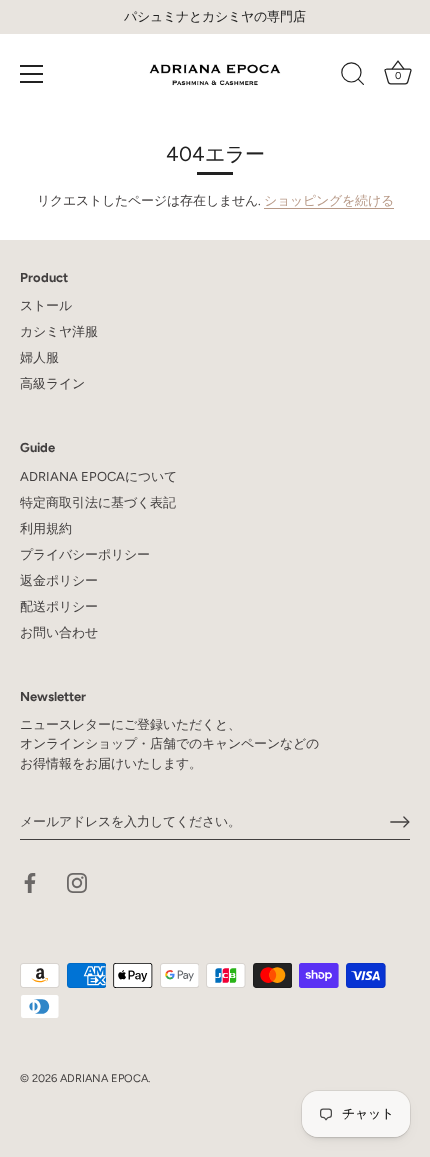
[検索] (353, 77)
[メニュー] (32, 74)
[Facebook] (30, 882)
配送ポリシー (59, 606)
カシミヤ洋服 (59, 331)
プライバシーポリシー (85, 554)
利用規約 (46, 528)
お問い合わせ (59, 632)
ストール (46, 305)
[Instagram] (77, 882)
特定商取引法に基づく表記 (98, 502)
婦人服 (39, 357)
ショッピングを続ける (329, 200)
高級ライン (52, 383)
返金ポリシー (59, 580)
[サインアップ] (400, 822)
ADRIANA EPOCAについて (98, 476)
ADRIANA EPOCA (104, 1078)
